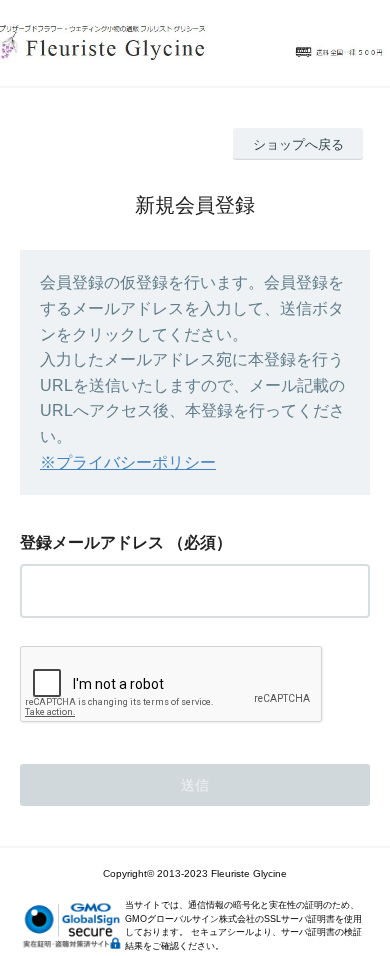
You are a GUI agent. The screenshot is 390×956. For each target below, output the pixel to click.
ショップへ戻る (298, 144)
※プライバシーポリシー (128, 462)
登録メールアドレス (92, 542)
